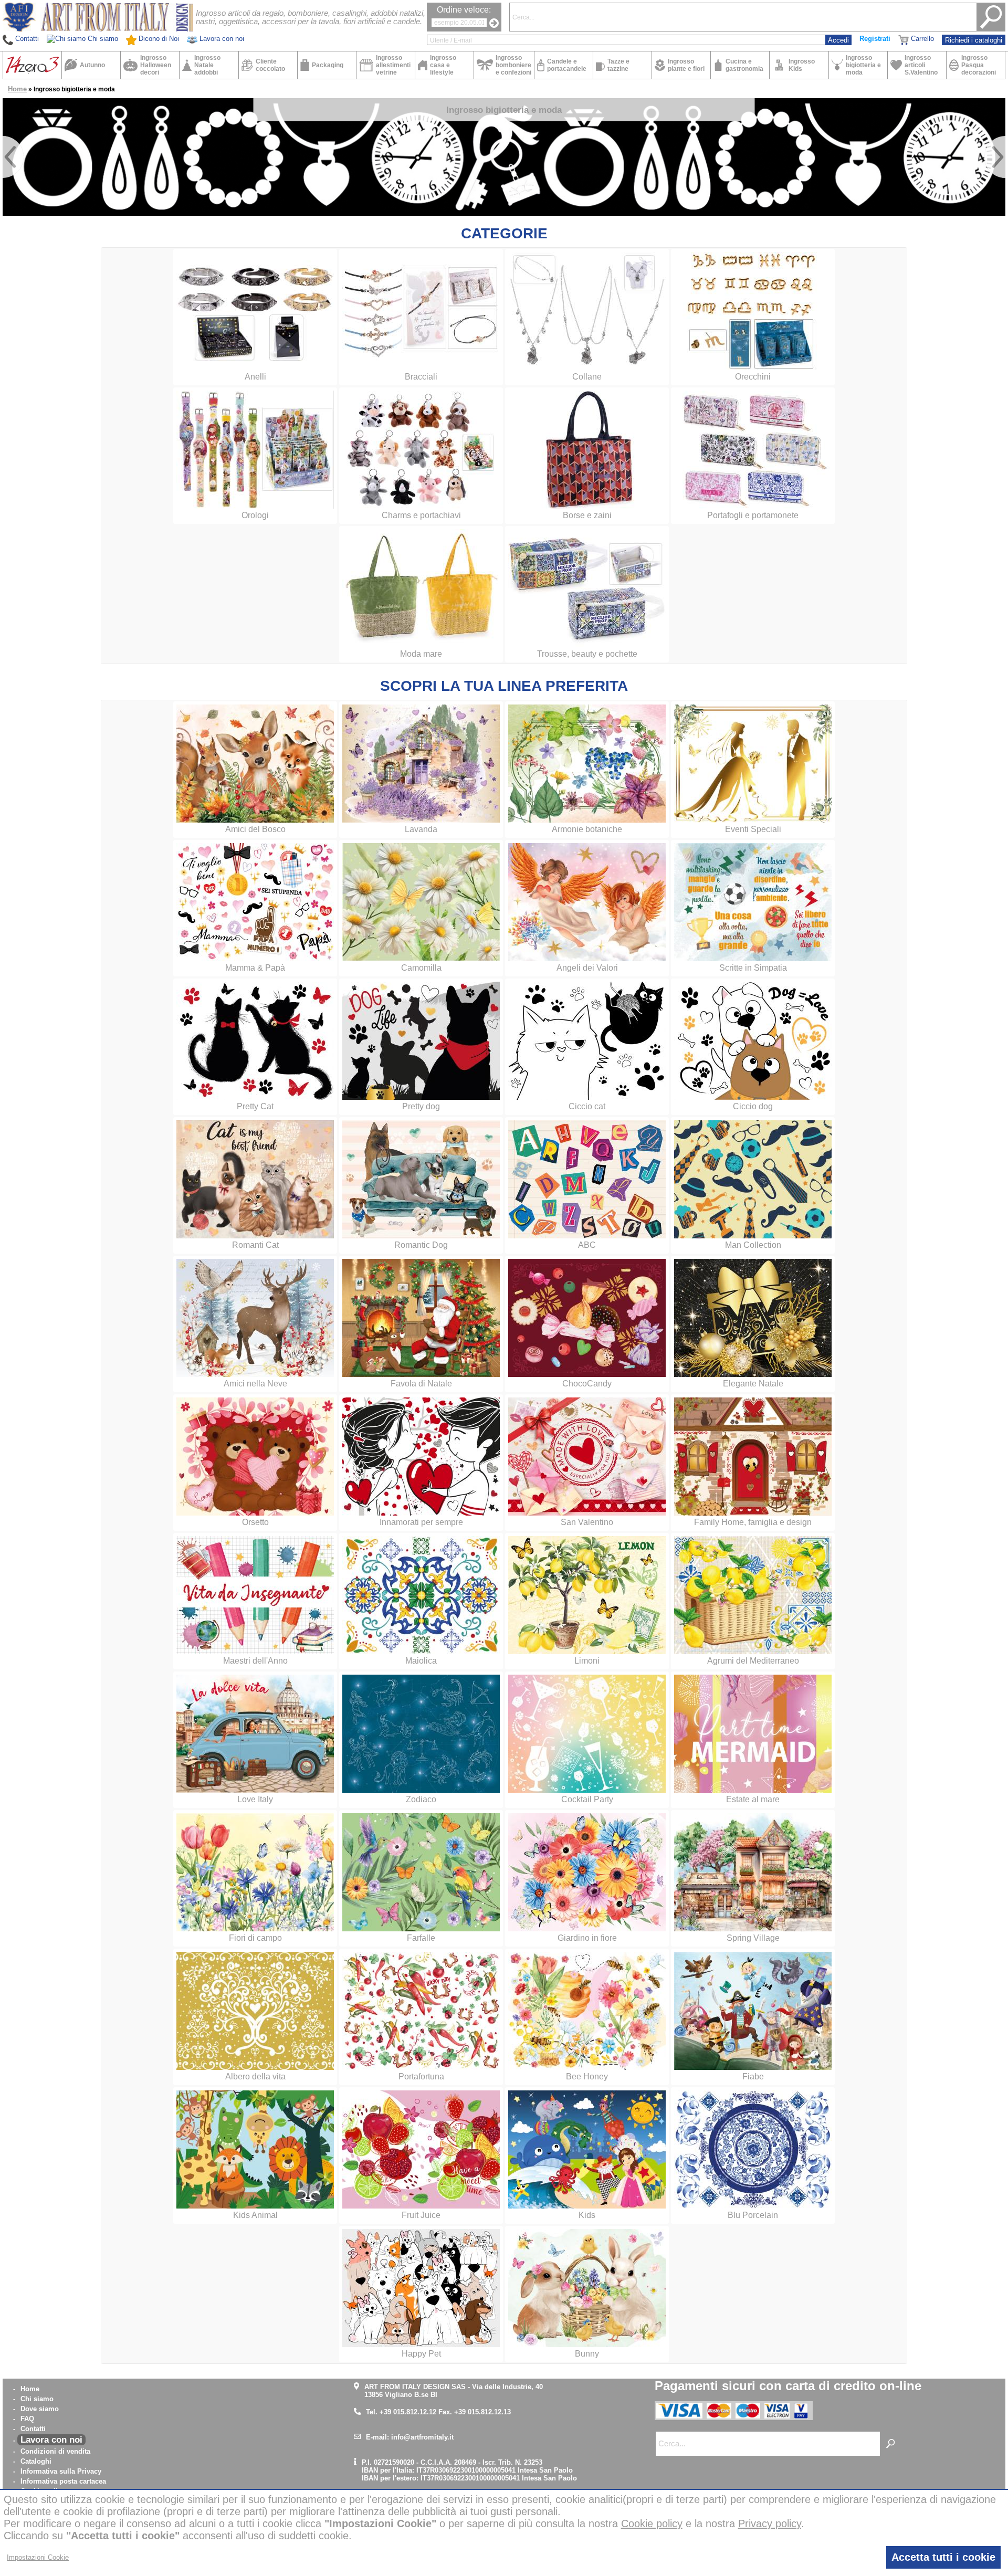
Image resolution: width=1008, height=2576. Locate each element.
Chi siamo (37, 2399)
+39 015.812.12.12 (408, 2412)
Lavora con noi (51, 2440)
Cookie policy (652, 2524)
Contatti (33, 2429)
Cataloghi (36, 2461)
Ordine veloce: (464, 10)
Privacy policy (770, 2524)
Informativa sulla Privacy (61, 2471)
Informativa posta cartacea (63, 2481)
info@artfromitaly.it (422, 2437)
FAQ (27, 2419)
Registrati (875, 39)
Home (17, 89)
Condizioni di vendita (55, 2451)
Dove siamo (40, 2409)
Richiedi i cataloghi (974, 40)
